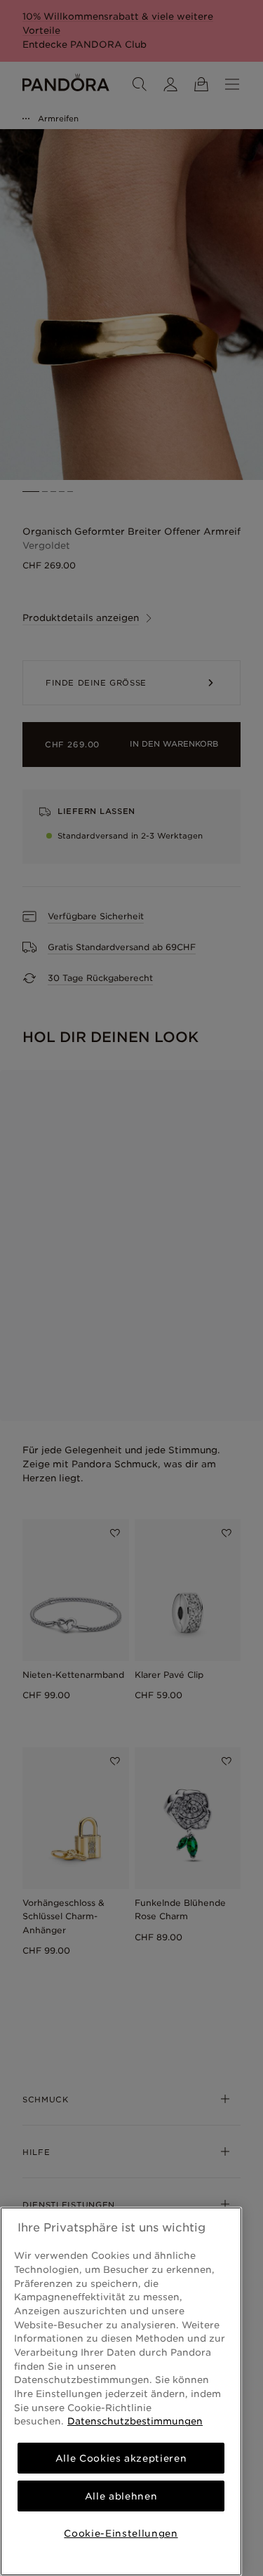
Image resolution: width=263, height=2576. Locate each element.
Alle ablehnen (121, 2496)
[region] (121, 2391)
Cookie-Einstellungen (121, 2533)
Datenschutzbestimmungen (135, 2421)
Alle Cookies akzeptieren (121, 2458)
